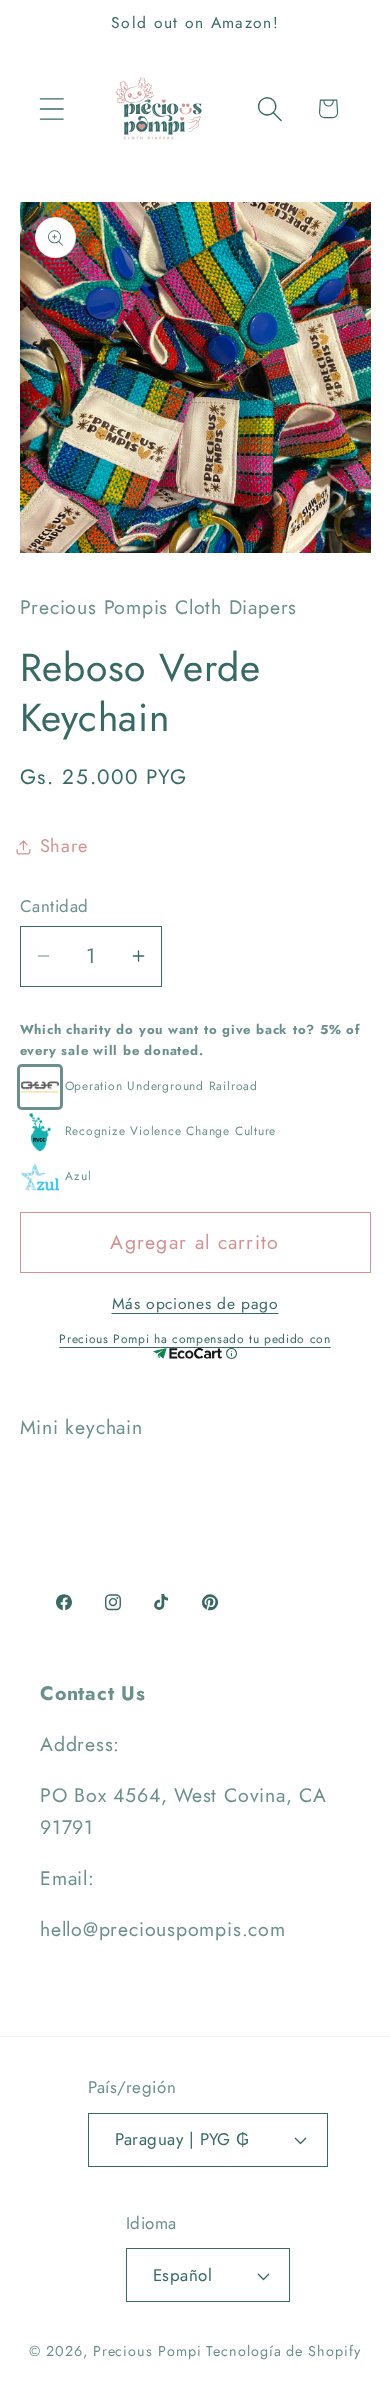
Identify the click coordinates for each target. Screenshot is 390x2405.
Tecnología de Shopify (283, 2351)
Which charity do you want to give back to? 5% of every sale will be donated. (190, 1040)
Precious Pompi (147, 2351)
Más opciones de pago (195, 1304)
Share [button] (64, 846)
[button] (51, 108)
